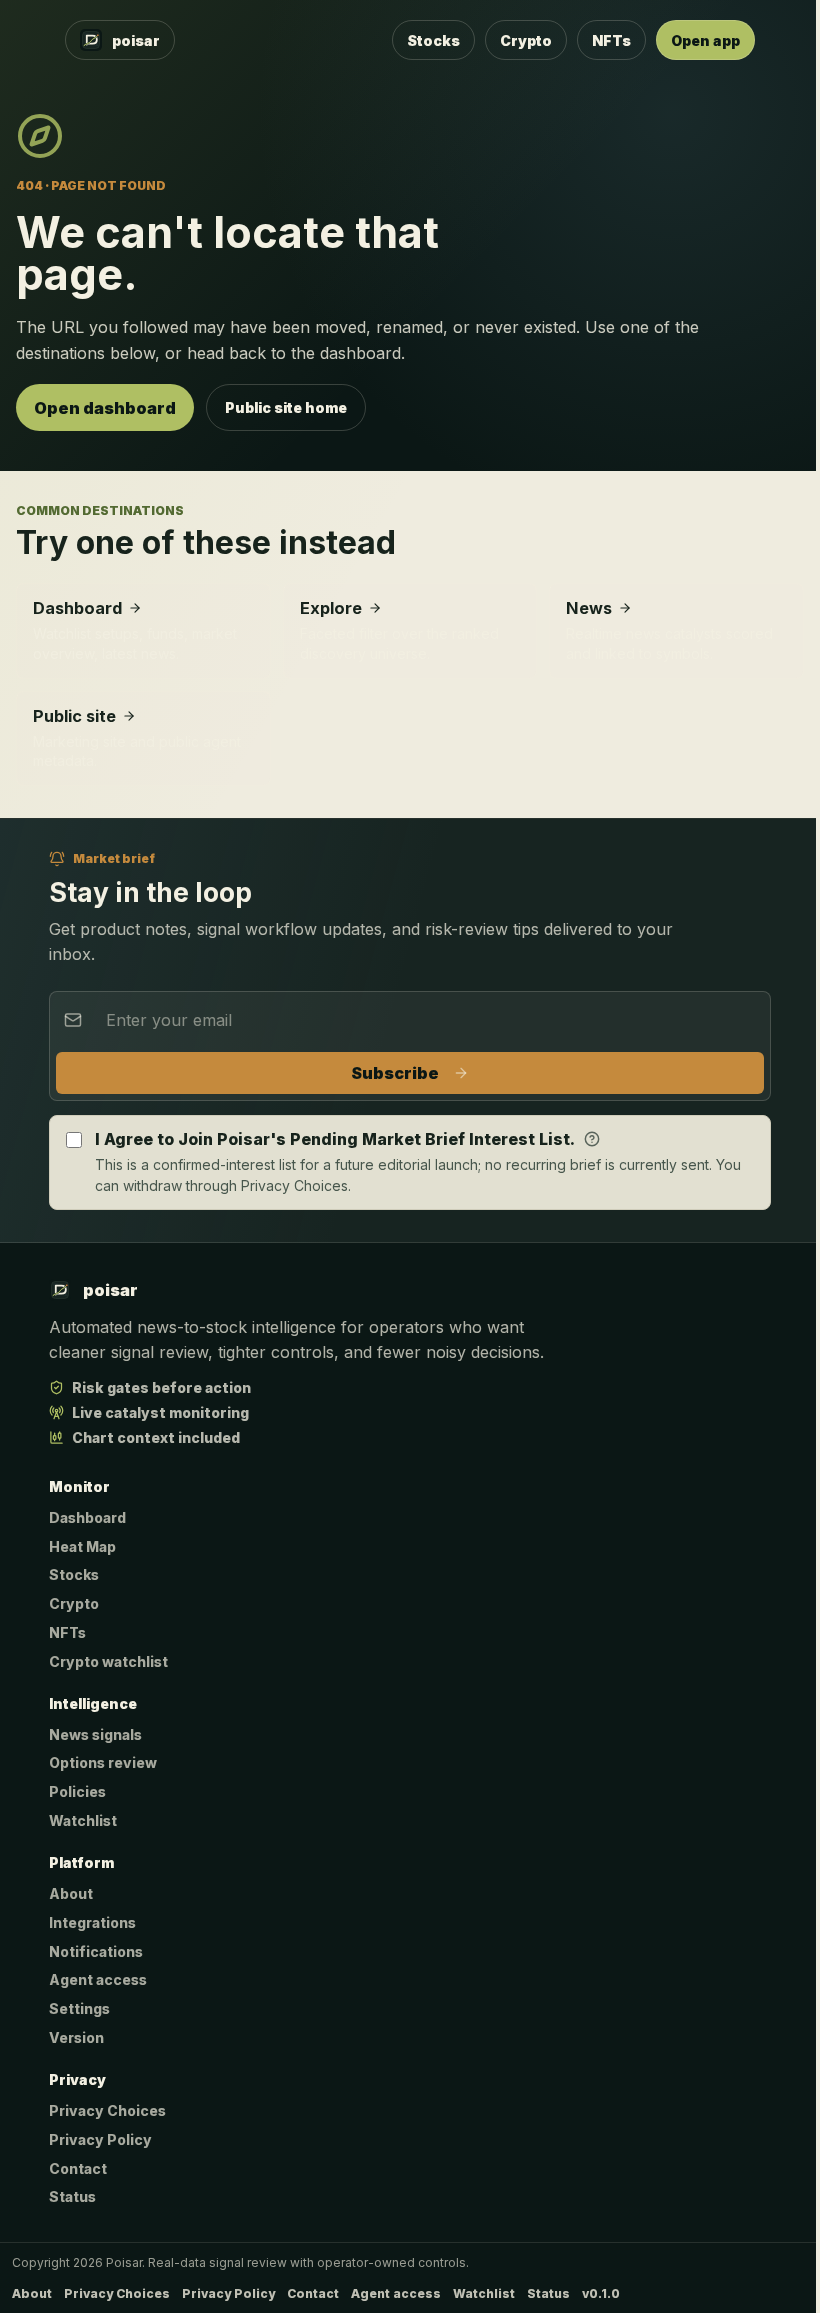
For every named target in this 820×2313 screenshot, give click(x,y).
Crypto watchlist (108, 1661)
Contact (78, 2168)
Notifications (96, 1951)
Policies (77, 1791)
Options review (103, 1762)
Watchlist (83, 1820)
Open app (705, 40)
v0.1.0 (601, 2293)
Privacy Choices (107, 2110)
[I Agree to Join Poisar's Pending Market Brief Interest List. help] (592, 1139)
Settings (79, 2008)
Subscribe (395, 1073)
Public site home (286, 407)
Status (72, 2196)
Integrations (92, 1922)
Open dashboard (105, 408)
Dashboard (87, 1517)
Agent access (98, 1979)
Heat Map (82, 1546)
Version (76, 2037)
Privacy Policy (100, 2139)
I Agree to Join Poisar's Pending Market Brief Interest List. (335, 1139)
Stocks (433, 40)
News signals (95, 1734)
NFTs (611, 40)
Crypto (526, 40)
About (71, 1893)
